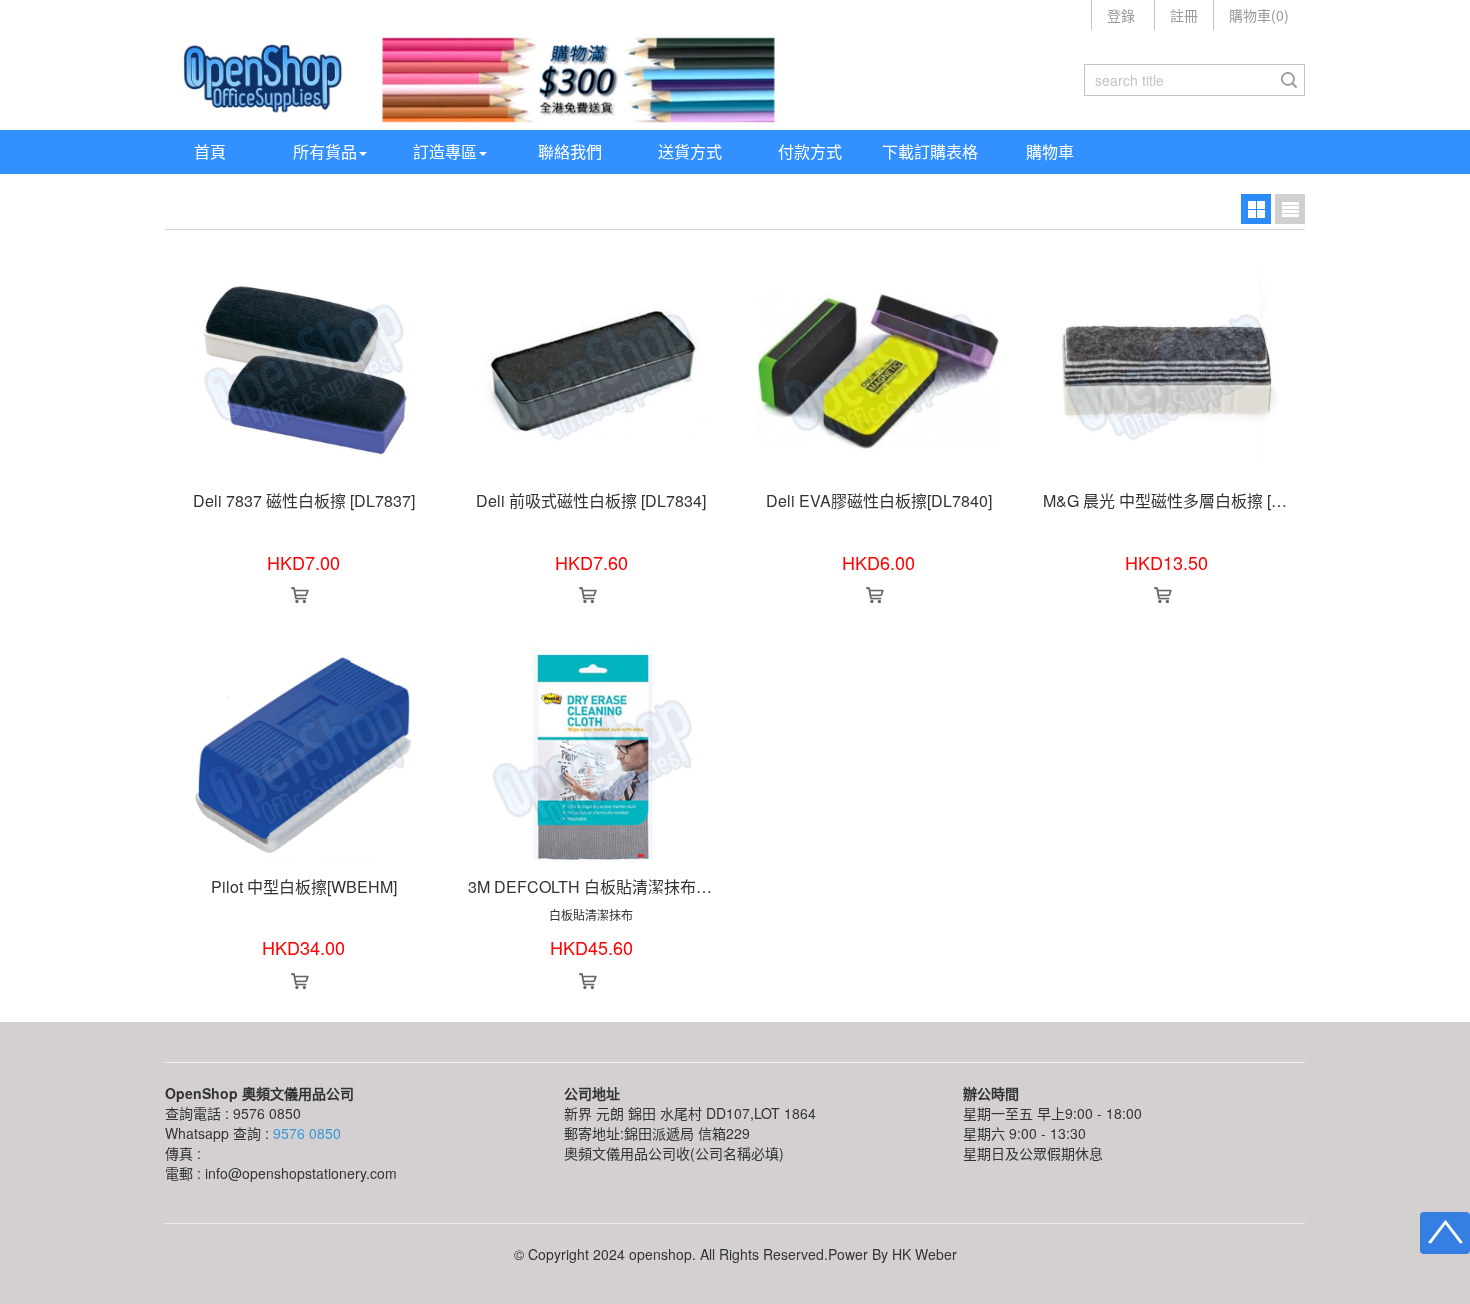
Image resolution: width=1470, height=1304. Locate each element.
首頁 (210, 151)
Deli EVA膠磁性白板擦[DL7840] (879, 500)
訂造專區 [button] (445, 151)
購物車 (1050, 151)
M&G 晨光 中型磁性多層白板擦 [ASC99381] (1198, 500)
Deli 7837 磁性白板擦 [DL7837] (304, 500)
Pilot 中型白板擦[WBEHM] (304, 886)
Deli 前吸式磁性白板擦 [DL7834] (591, 500)
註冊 (1184, 15)
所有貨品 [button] (325, 151)
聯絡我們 (570, 151)
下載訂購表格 (930, 151)
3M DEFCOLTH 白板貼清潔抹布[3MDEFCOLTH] (640, 886)
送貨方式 (690, 151)
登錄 (1121, 15)
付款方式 (810, 151)
